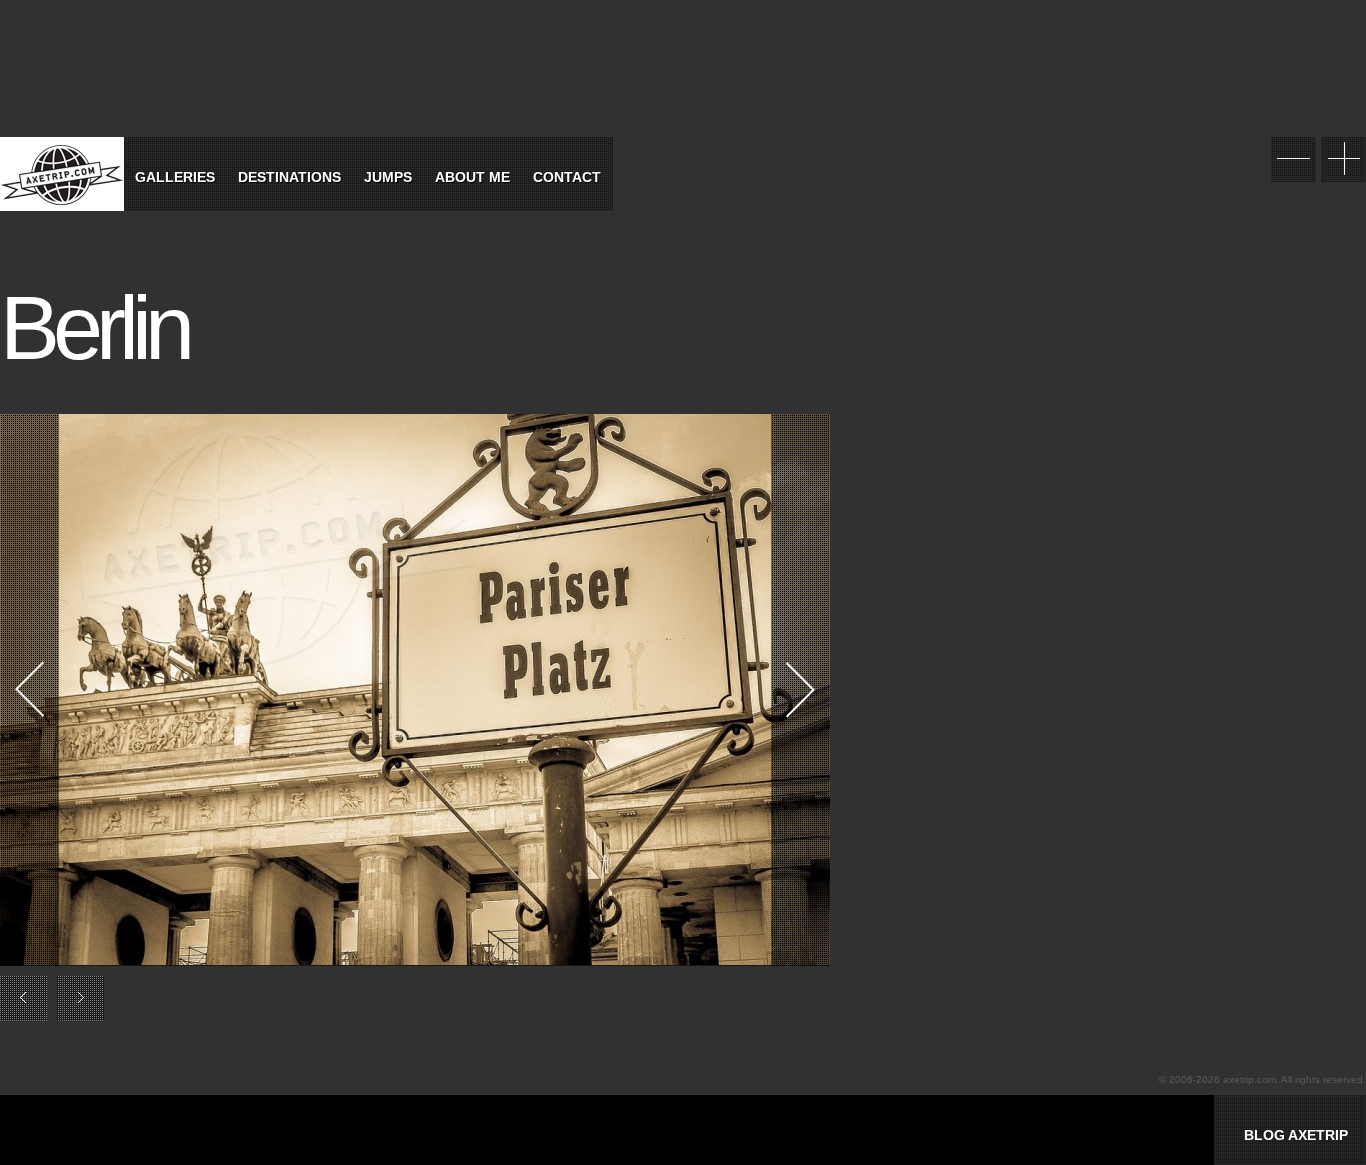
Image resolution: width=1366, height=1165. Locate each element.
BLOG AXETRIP (1296, 1135)
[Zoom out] (1293, 159)
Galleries (175, 177)
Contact (567, 177)
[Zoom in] (1343, 159)
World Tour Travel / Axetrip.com (62, 174)
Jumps (388, 177)
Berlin (94, 328)
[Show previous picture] (207, 690)
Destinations (289, 177)
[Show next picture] (622, 690)
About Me (472, 177)
